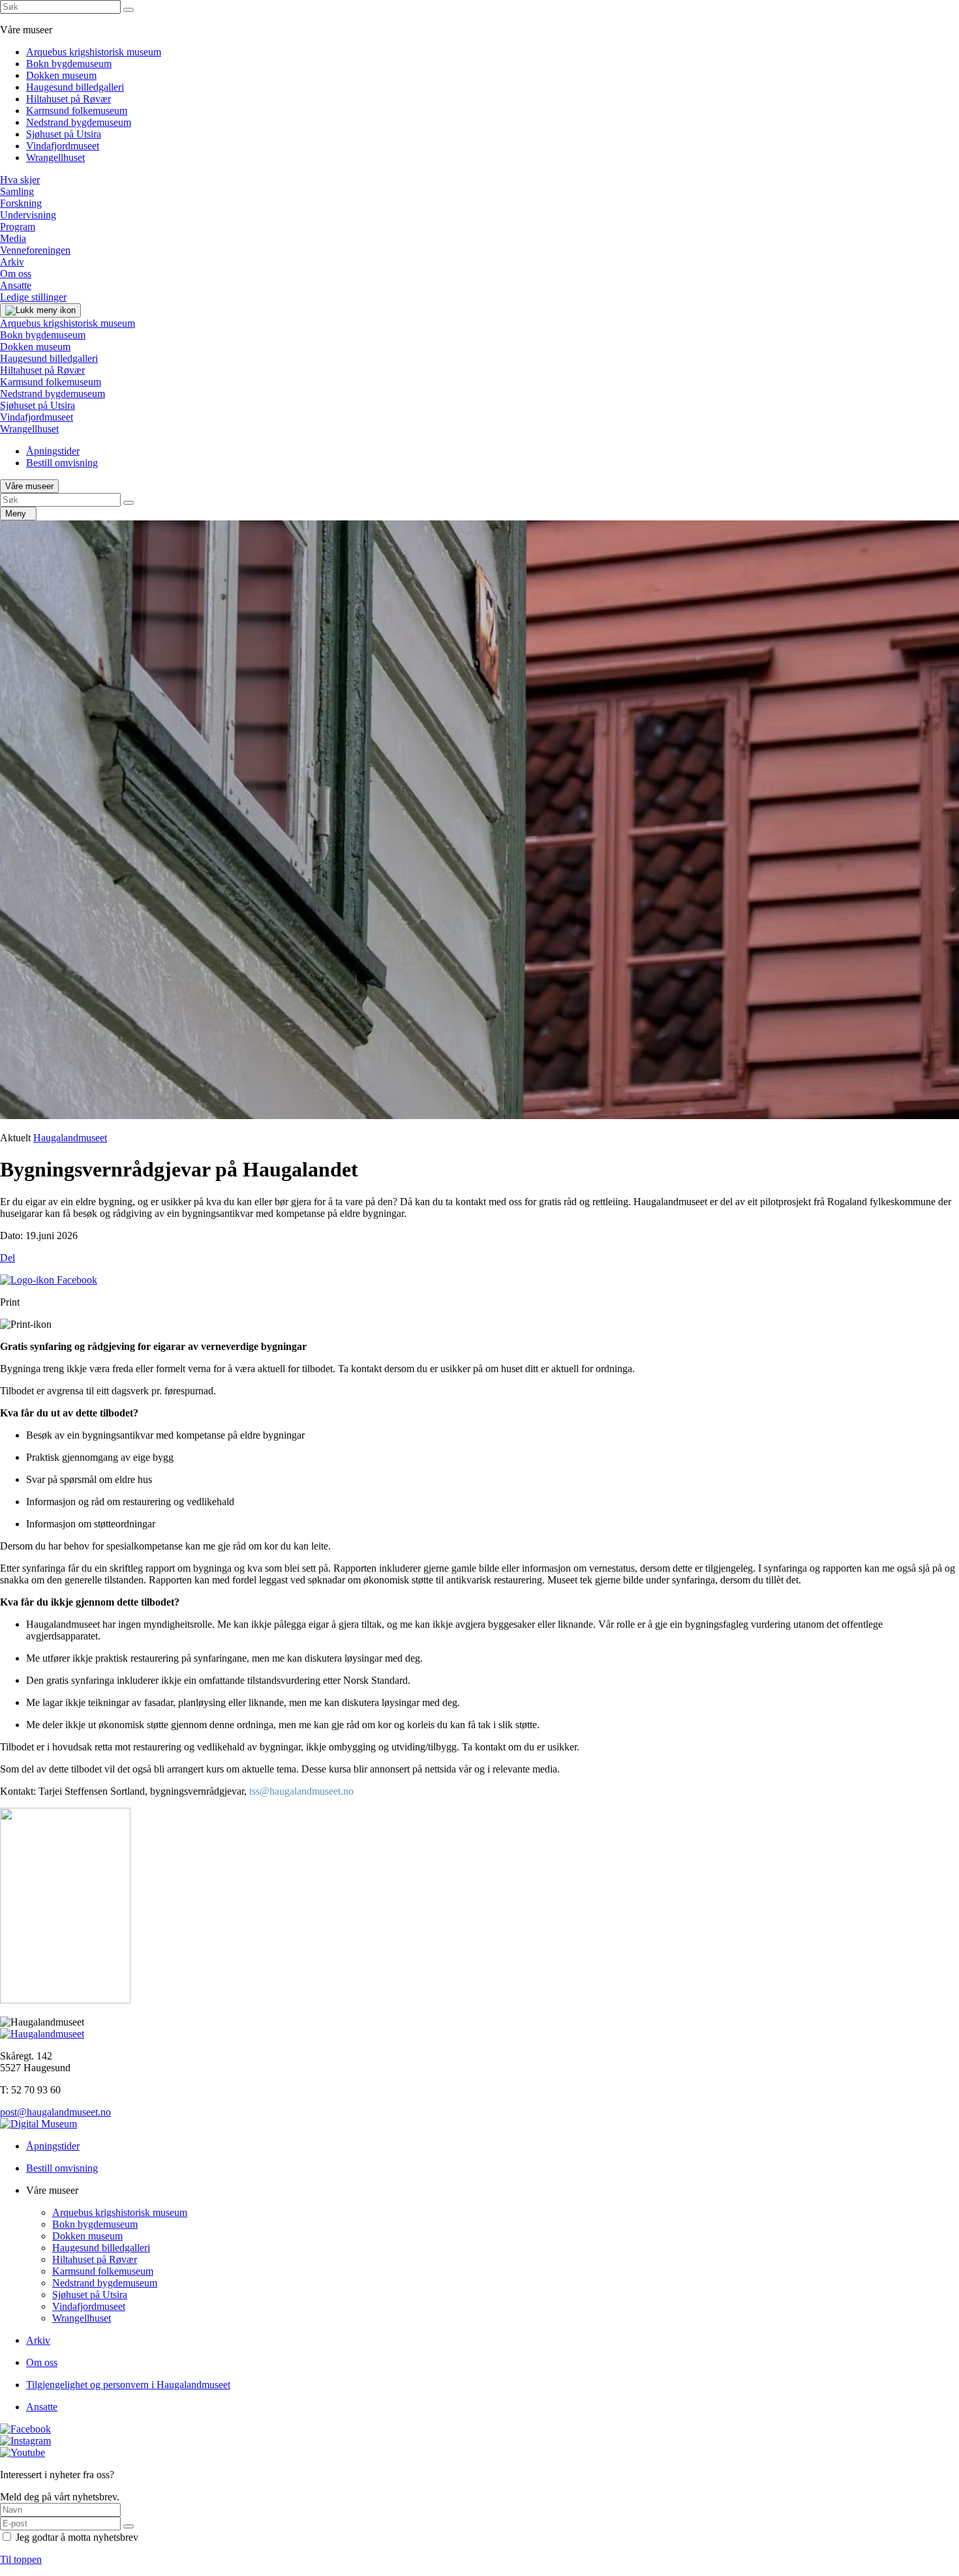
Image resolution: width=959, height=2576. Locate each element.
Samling (17, 191)
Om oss (16, 274)
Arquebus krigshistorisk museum (94, 52)
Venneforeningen (35, 250)
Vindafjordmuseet (63, 146)
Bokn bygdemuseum (69, 64)
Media (13, 238)
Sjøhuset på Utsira (64, 134)
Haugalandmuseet (70, 1138)
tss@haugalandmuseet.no (301, 1791)
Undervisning (28, 215)
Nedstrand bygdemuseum (79, 122)
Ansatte (16, 285)
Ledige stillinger (33, 297)
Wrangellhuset (55, 157)
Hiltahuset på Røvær (68, 99)
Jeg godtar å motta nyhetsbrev (77, 2537)
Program (18, 227)
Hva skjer (20, 180)
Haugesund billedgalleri (75, 87)
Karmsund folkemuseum (77, 111)
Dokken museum (61, 75)
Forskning (21, 203)
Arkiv (12, 262)
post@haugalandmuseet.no (55, 2112)
